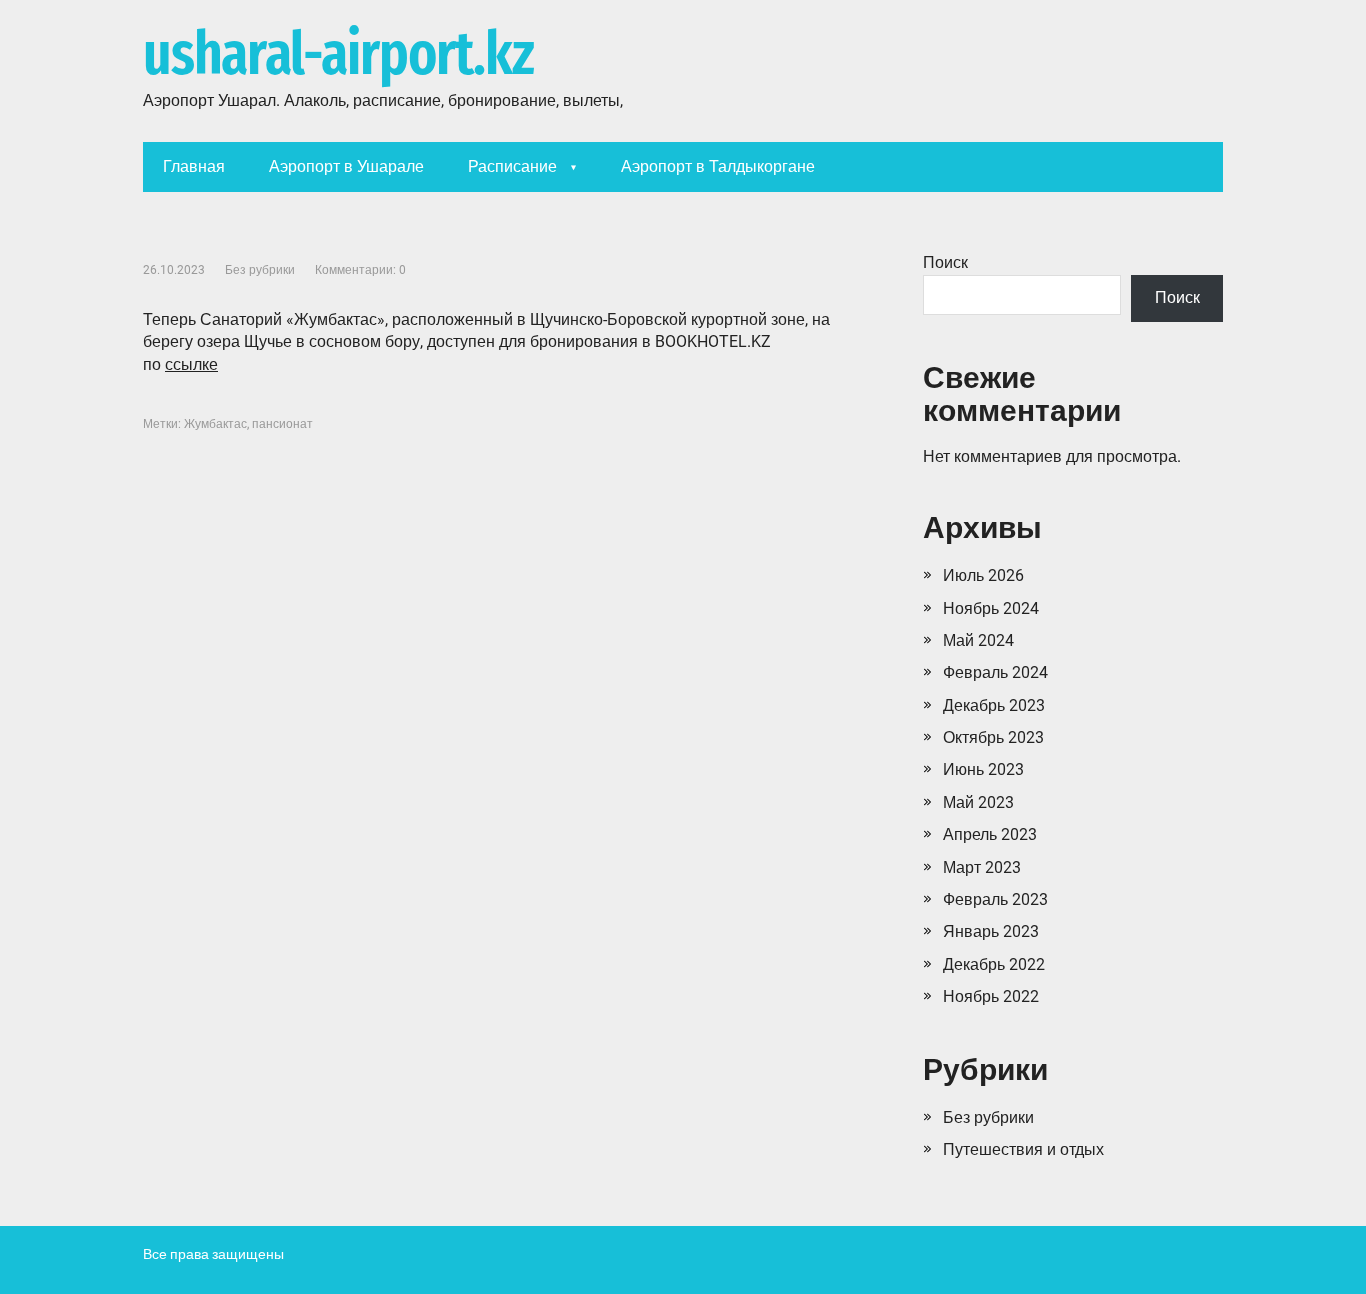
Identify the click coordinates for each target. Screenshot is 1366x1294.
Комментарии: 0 (360, 270)
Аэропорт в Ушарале (346, 166)
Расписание (512, 166)
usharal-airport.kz (338, 55)
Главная (194, 166)
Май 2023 (978, 802)
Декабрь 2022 (994, 964)
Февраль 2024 (995, 672)
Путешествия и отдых (1023, 1149)
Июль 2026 (983, 575)
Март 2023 (982, 867)
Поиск (945, 262)
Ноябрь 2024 (991, 608)
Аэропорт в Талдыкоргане (718, 166)
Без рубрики (260, 270)
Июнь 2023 (983, 769)
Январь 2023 (991, 931)
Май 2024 (978, 640)
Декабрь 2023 (994, 705)
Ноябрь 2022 (991, 996)
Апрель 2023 (990, 834)
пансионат (282, 424)
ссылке (191, 364)
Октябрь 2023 (993, 737)
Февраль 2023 (995, 899)
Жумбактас (215, 424)
